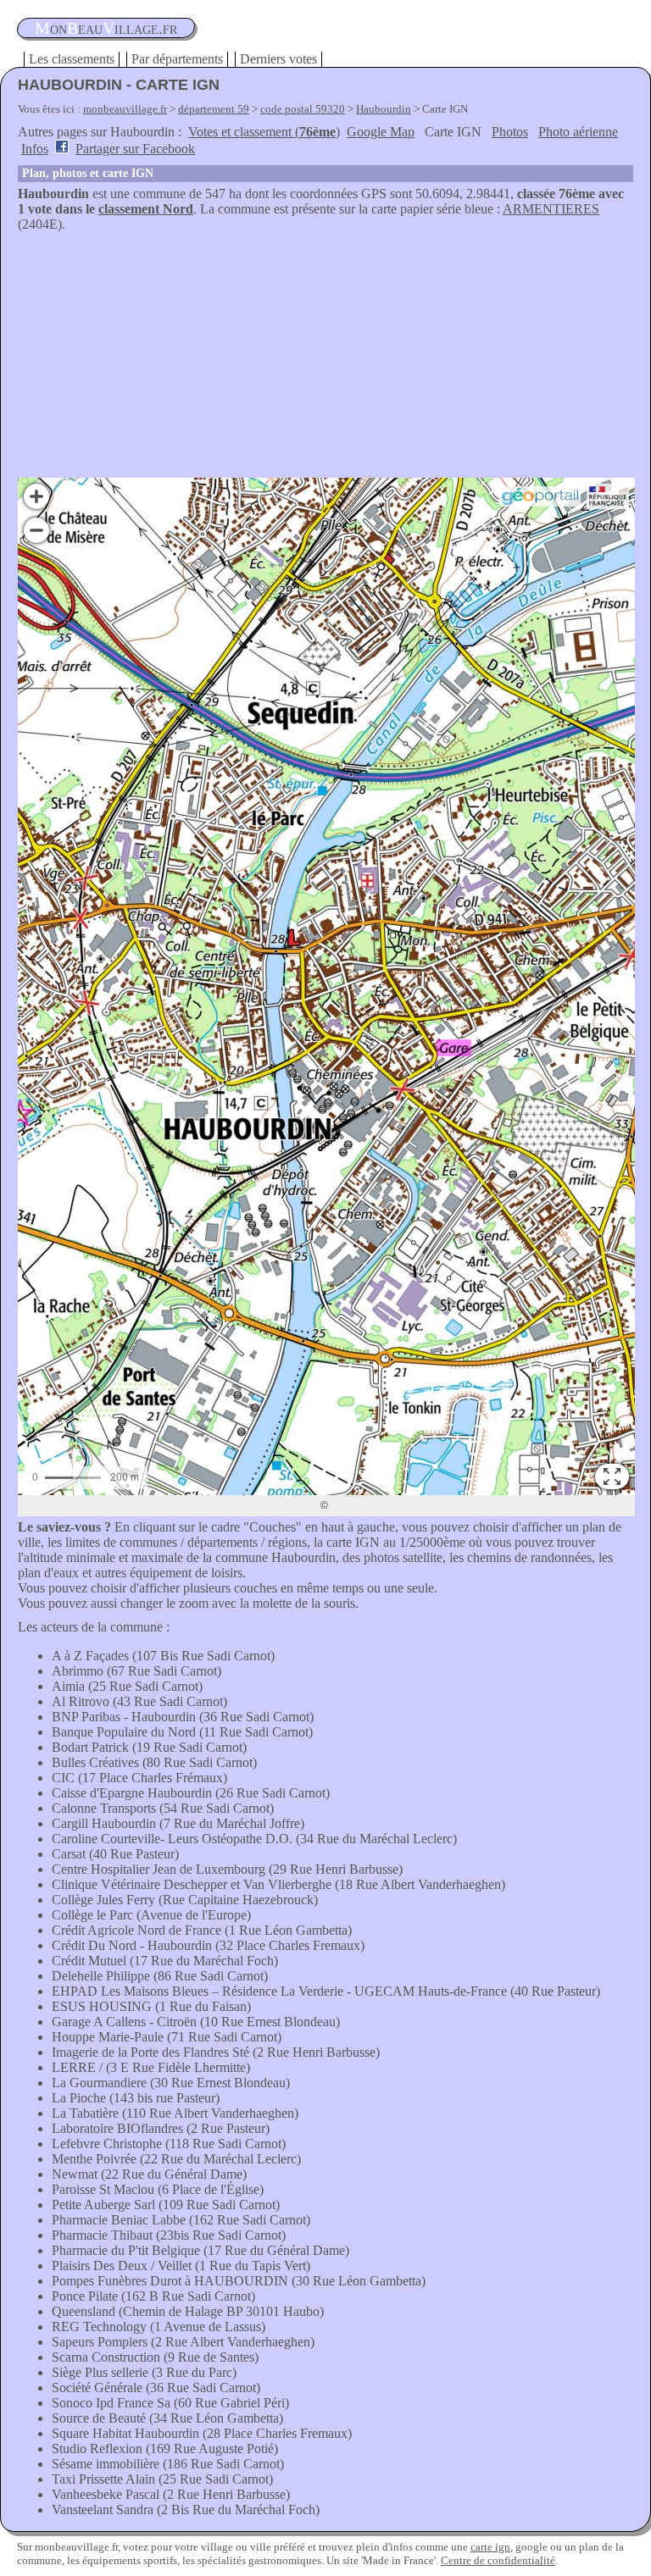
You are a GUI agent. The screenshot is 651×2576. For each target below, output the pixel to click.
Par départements (177, 59)
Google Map (381, 132)
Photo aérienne (578, 132)
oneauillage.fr (106, 28)
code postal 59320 (303, 109)
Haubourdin (384, 109)
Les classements (72, 59)
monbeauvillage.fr (125, 109)
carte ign (490, 2547)
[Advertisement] (325, 359)
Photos (510, 132)
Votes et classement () (264, 132)
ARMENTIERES (551, 209)
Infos (35, 149)
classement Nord (146, 209)
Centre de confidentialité (498, 2560)
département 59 (214, 109)
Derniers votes (278, 59)
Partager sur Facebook (135, 149)
